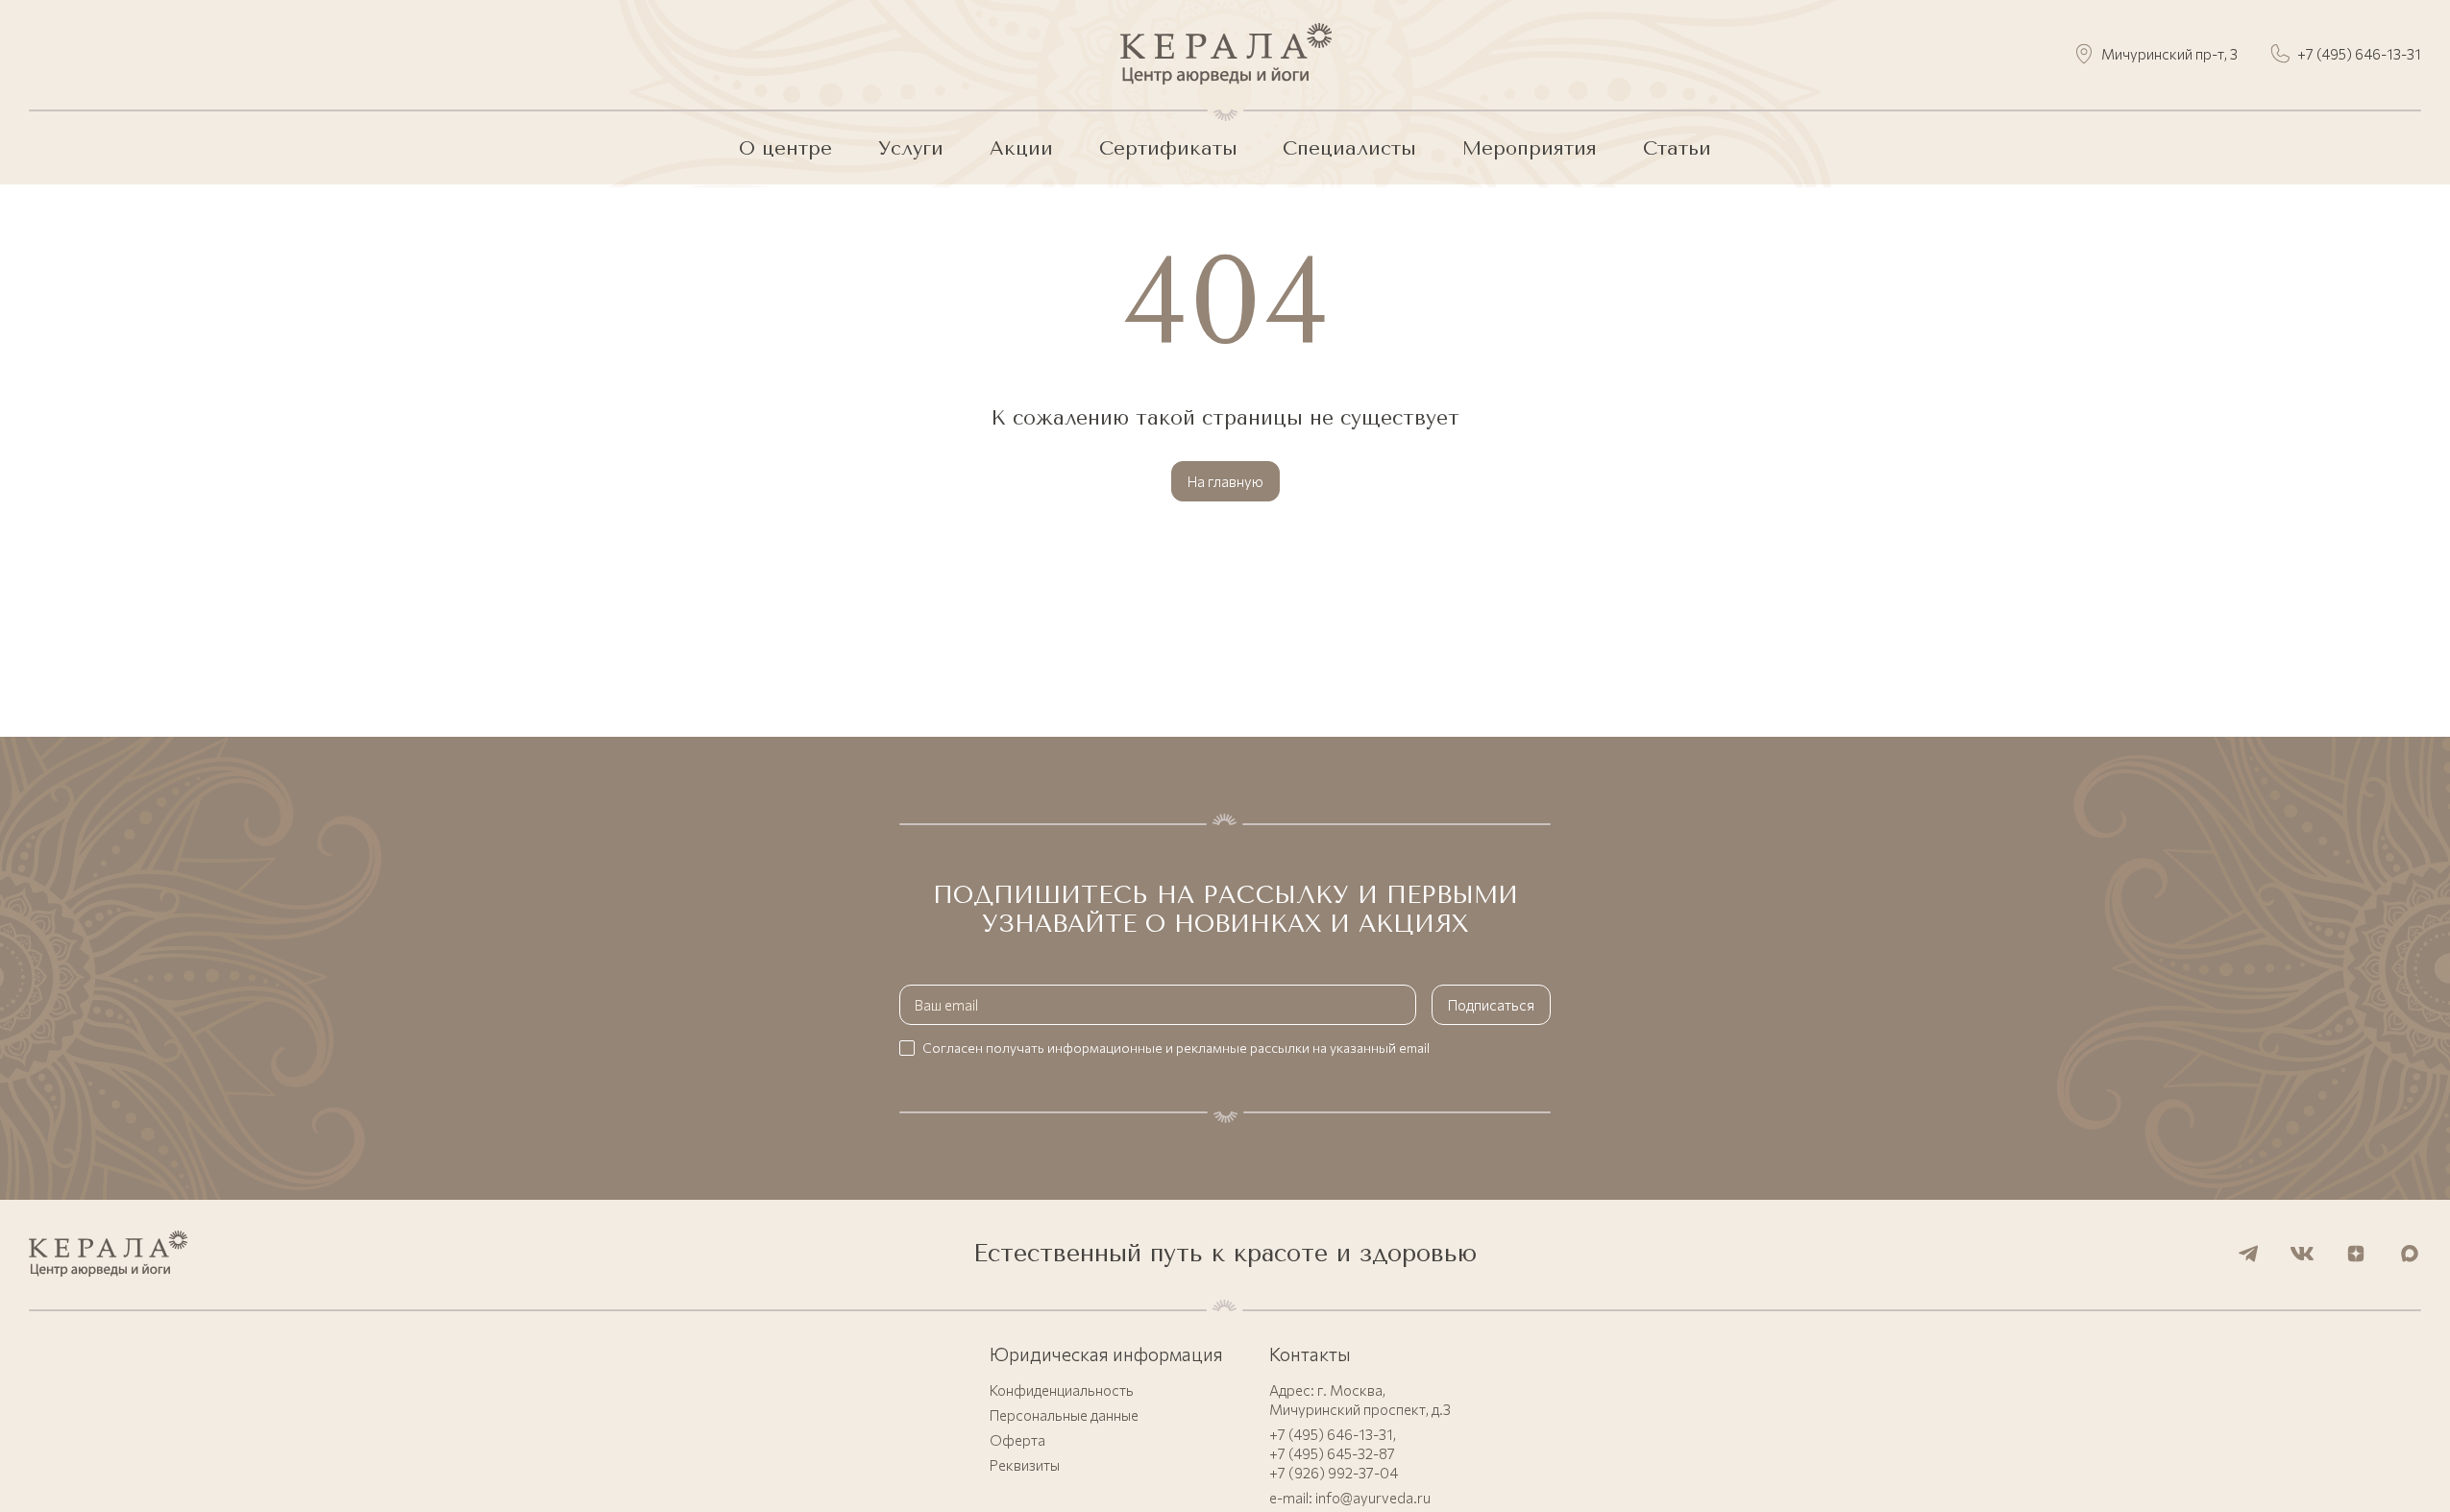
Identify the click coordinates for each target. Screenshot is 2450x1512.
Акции (1021, 148)
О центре (785, 148)
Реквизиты (1025, 1465)
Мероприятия (1530, 148)
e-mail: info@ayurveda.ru (1350, 1498)
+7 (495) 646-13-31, (1333, 1434)
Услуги (911, 148)
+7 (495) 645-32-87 (1332, 1453)
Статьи (1677, 148)
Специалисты (1349, 148)
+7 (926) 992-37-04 (1334, 1473)
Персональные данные (1064, 1415)
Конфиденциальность (1062, 1390)
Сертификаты (1168, 148)
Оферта (1017, 1440)
